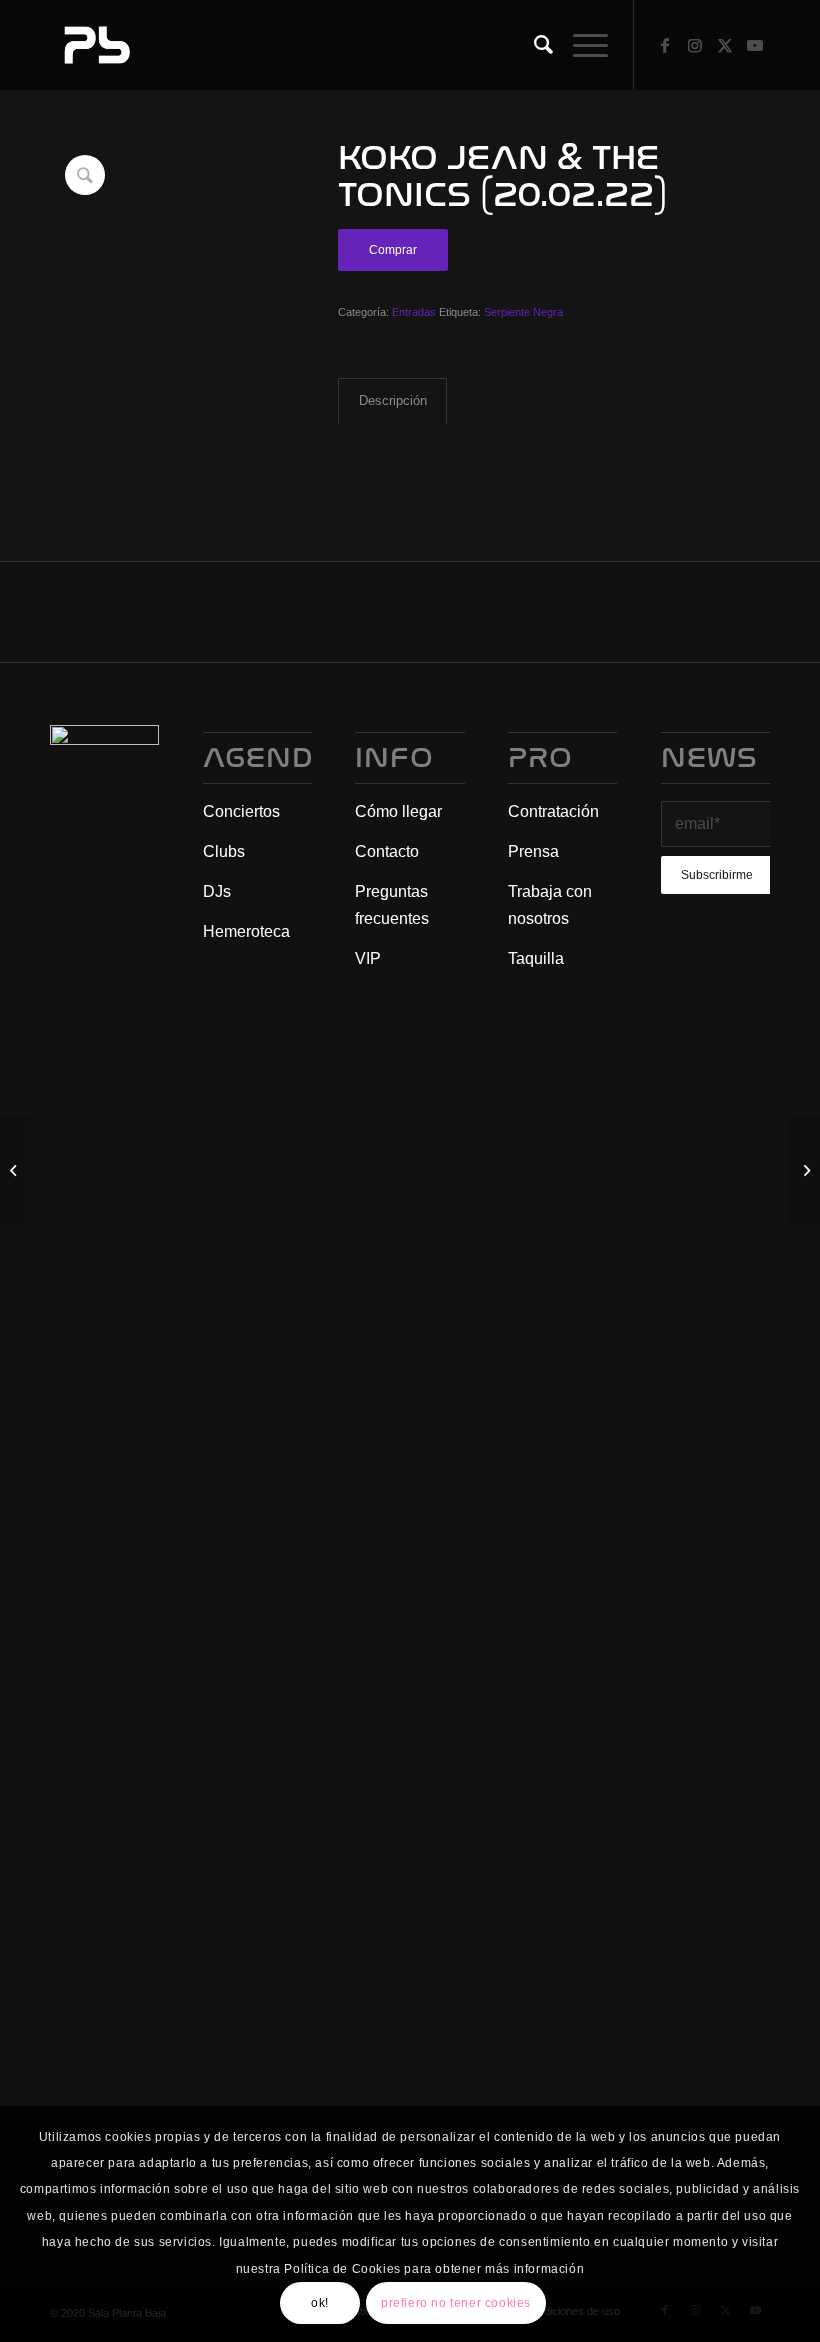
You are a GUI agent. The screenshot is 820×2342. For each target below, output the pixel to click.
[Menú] (580, 45)
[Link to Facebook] (665, 45)
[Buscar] (533, 45)
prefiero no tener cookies (456, 2303)
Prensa (533, 851)
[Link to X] (725, 45)
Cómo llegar (398, 811)
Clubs (224, 851)
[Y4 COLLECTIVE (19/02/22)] (15, 1171)
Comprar (393, 250)
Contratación (553, 811)
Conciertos (241, 811)
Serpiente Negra (523, 312)
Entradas (414, 312)
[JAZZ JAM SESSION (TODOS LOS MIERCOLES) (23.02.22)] (804, 1171)
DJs (217, 891)
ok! (320, 2303)
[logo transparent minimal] (95, 45)
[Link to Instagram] (695, 45)
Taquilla (536, 958)
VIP (368, 958)
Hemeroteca (246, 931)
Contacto (387, 851)
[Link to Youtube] (755, 45)
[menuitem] (533, 45)
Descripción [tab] (393, 400)
